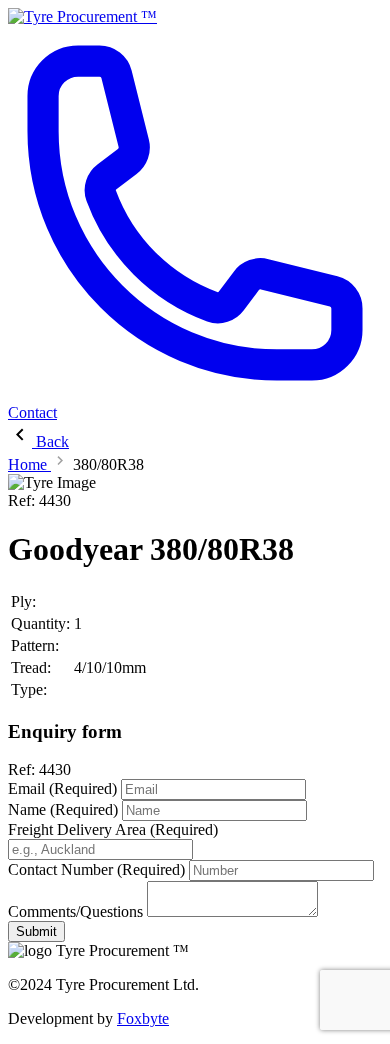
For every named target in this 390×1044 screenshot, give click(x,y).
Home (29, 464)
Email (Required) (62, 788)
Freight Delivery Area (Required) (113, 829)
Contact (32, 412)
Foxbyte (143, 1018)
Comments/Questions (75, 911)
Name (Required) (63, 809)
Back (50, 441)
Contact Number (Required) (96, 869)
